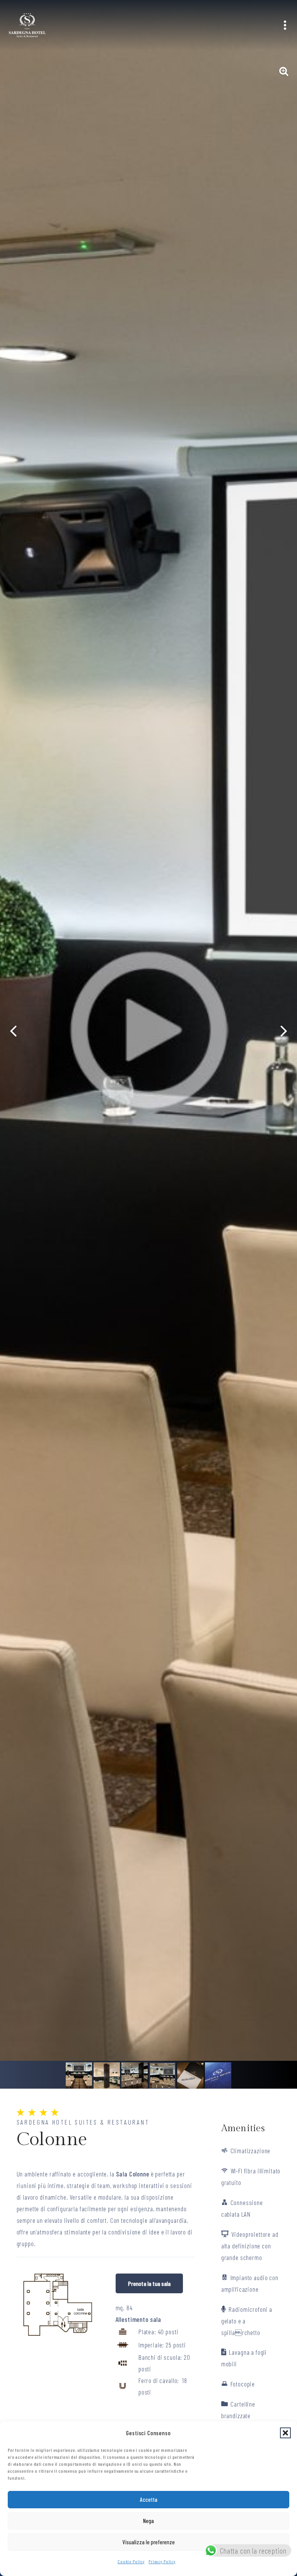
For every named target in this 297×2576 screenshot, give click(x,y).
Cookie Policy (131, 2561)
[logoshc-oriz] (27, 25)
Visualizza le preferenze (149, 2542)
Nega (148, 2521)
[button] (285, 2433)
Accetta (149, 2499)
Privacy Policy (162, 2561)
